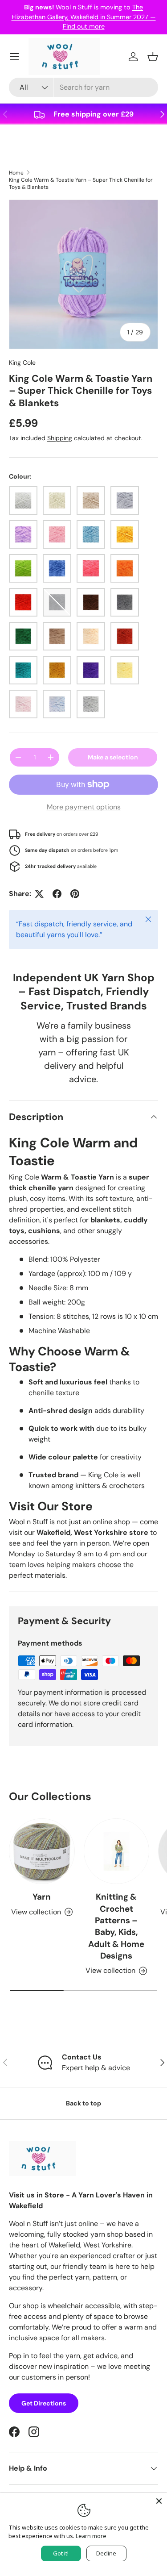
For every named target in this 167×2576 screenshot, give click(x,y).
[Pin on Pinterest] (75, 894)
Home (16, 173)
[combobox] (83, 87)
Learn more (91, 2536)
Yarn (42, 1897)
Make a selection (113, 757)
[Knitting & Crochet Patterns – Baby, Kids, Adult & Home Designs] (117, 1851)
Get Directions (44, 2403)
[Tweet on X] (39, 894)
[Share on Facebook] (57, 894)
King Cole (22, 363)
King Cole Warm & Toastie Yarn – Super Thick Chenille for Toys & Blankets (81, 183)
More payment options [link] (84, 807)
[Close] (159, 2501)
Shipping (60, 438)
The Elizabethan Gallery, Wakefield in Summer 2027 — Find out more (84, 17)
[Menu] (14, 57)
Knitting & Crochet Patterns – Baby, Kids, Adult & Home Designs (116, 1926)
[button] (153, 57)
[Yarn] (42, 1851)
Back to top (83, 2103)
